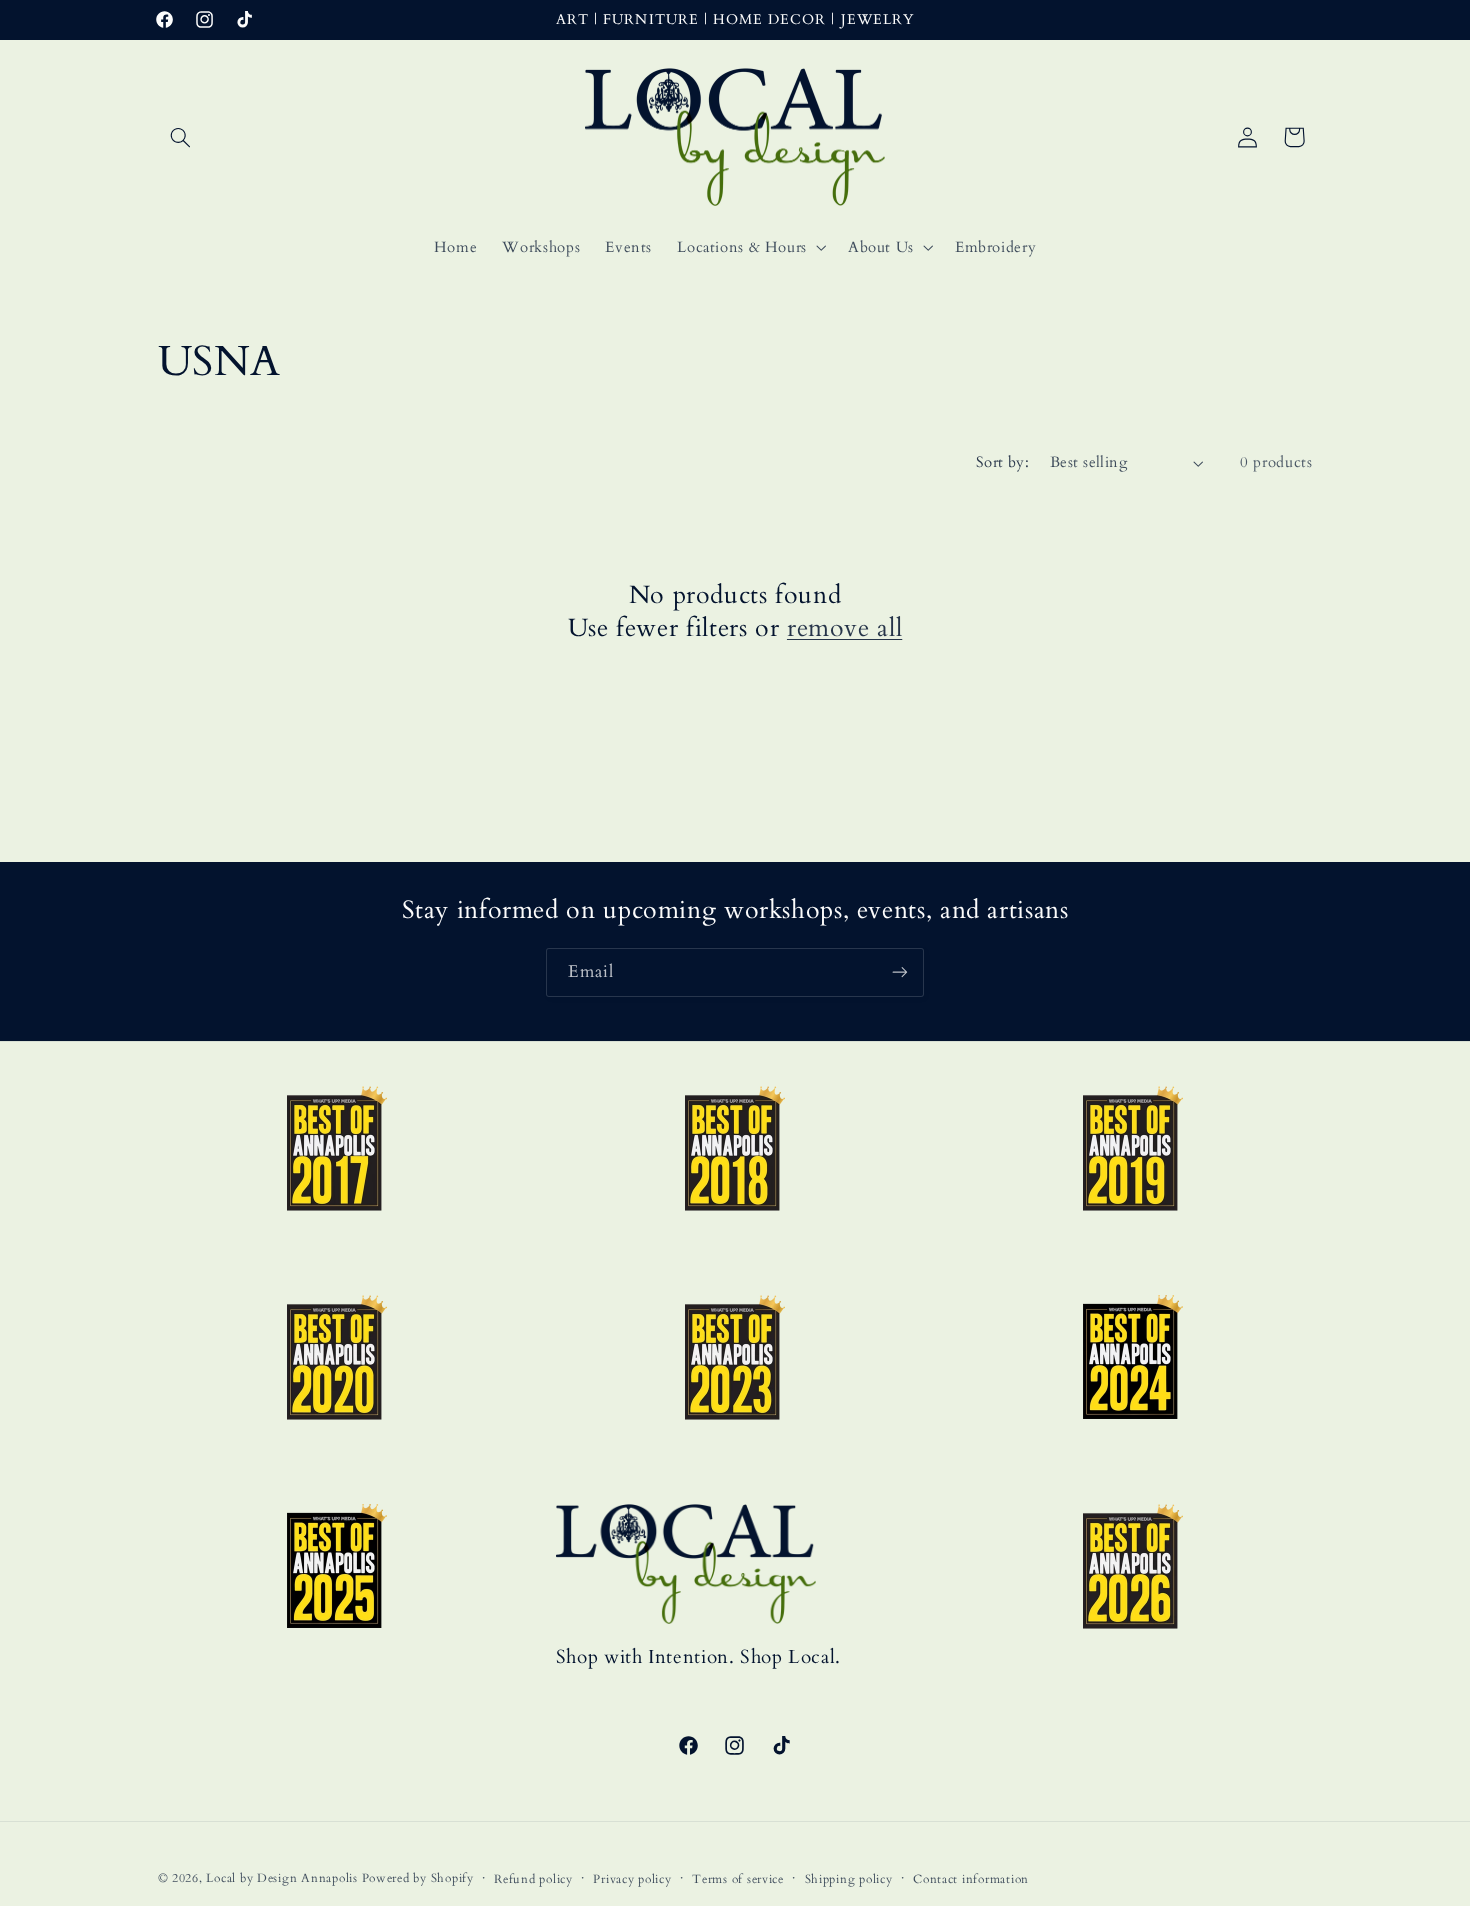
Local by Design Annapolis (281, 1878)
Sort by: (1002, 462)
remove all (844, 628)
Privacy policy (632, 1879)
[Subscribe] (900, 972)
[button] (181, 137)
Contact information (971, 1879)
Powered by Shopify (418, 1878)
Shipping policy (849, 1879)
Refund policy (533, 1879)
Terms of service (738, 1879)
